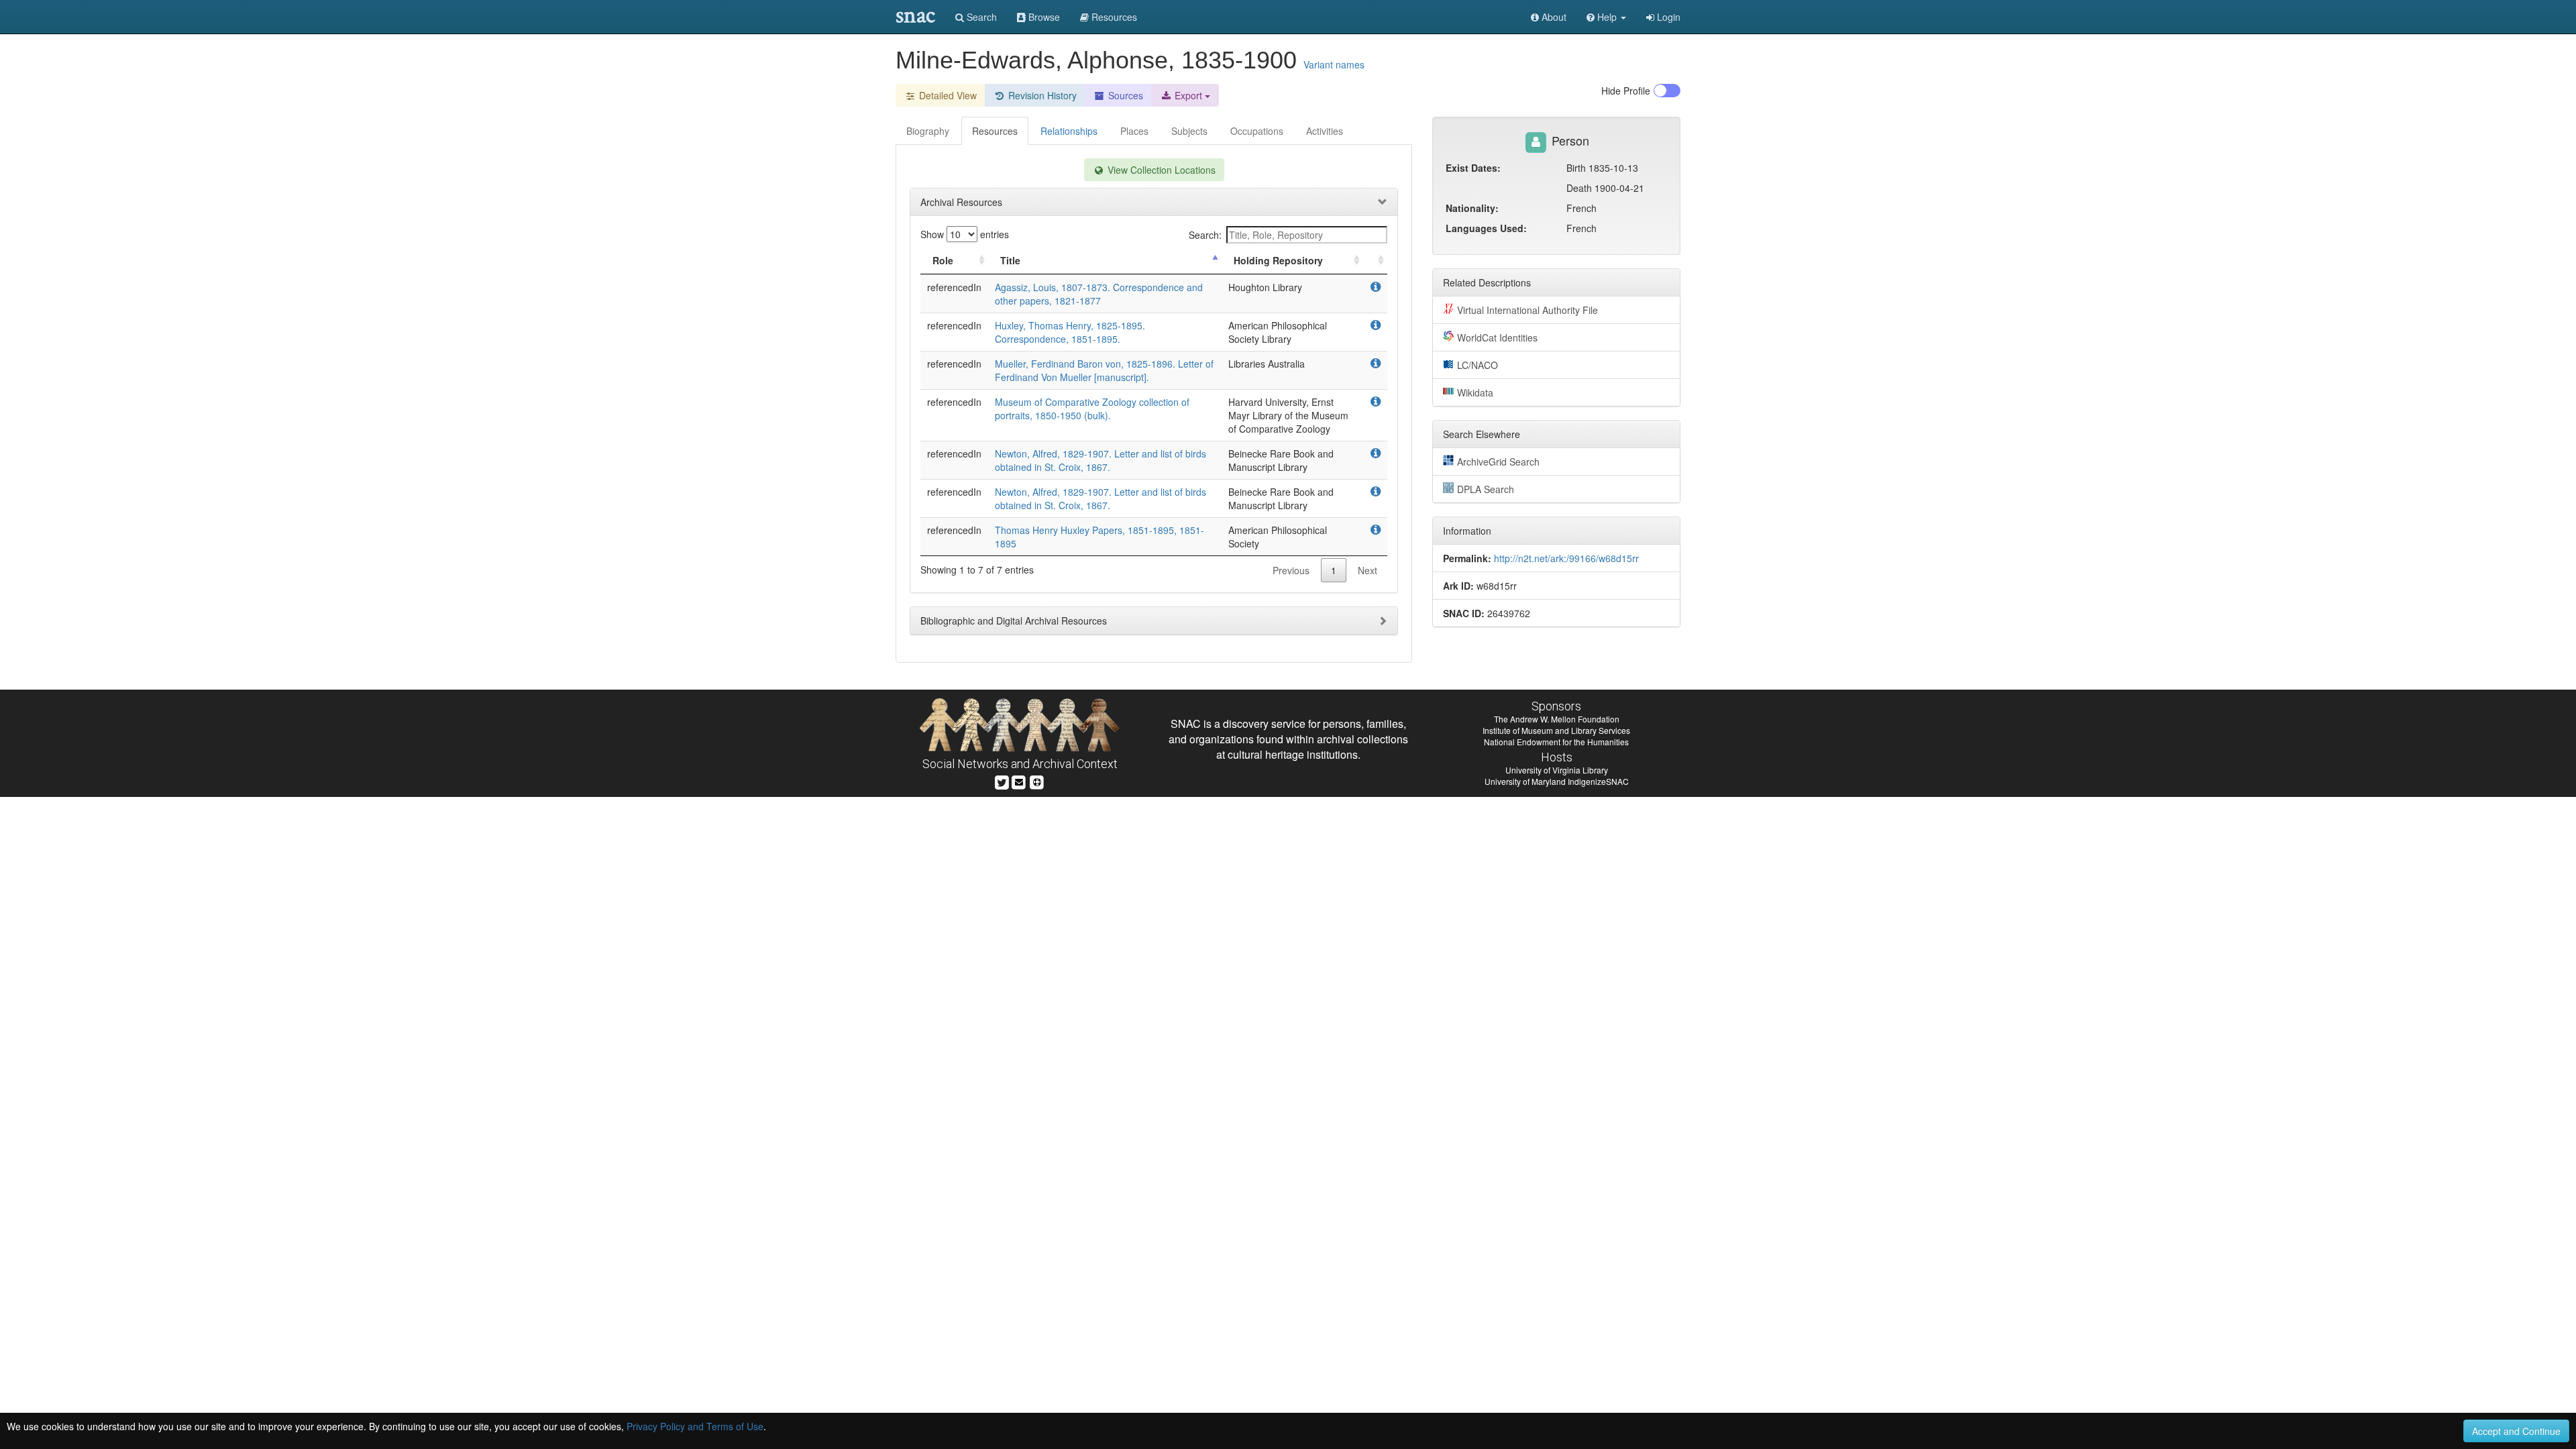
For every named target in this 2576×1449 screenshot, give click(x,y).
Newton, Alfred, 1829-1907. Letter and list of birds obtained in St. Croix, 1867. (1101, 460)
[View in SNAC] (1376, 287)
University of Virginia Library (1557, 770)
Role (943, 260)
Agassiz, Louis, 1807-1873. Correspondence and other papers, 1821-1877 (1099, 294)
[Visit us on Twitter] (1002, 781)
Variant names (1334, 64)
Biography (928, 131)
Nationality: (1472, 208)
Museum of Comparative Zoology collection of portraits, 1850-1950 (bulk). (1092, 409)
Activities (1325, 131)
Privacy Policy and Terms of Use (695, 1426)
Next (1367, 570)
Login (1667, 17)
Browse (1043, 17)
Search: (1205, 235)
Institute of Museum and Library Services (1556, 730)
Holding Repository (1278, 260)
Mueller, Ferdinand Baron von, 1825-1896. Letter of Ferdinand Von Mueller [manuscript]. (1104, 370)
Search (980, 17)
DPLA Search (1486, 489)
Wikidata (1475, 392)
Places (1134, 131)
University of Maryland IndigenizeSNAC (1557, 781)
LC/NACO (1478, 365)
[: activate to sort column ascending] (1375, 261)
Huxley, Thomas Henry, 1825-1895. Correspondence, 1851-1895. (1070, 332)
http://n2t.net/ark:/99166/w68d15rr (1566, 558)
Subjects (1189, 131)
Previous (1291, 570)
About (1553, 17)
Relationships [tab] (1069, 131)
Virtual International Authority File (1527, 310)
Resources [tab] (995, 131)
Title (1010, 260)
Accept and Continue (2516, 1431)
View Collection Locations (1160, 170)
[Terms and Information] (1037, 781)
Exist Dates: (1473, 168)
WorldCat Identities (1497, 337)
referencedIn (954, 287)
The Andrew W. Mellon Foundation (1557, 719)
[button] (1606, 17)
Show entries (965, 234)
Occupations (1257, 131)
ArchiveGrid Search (1498, 462)
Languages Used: (1486, 228)
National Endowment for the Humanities (1556, 742)
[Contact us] (1019, 781)
